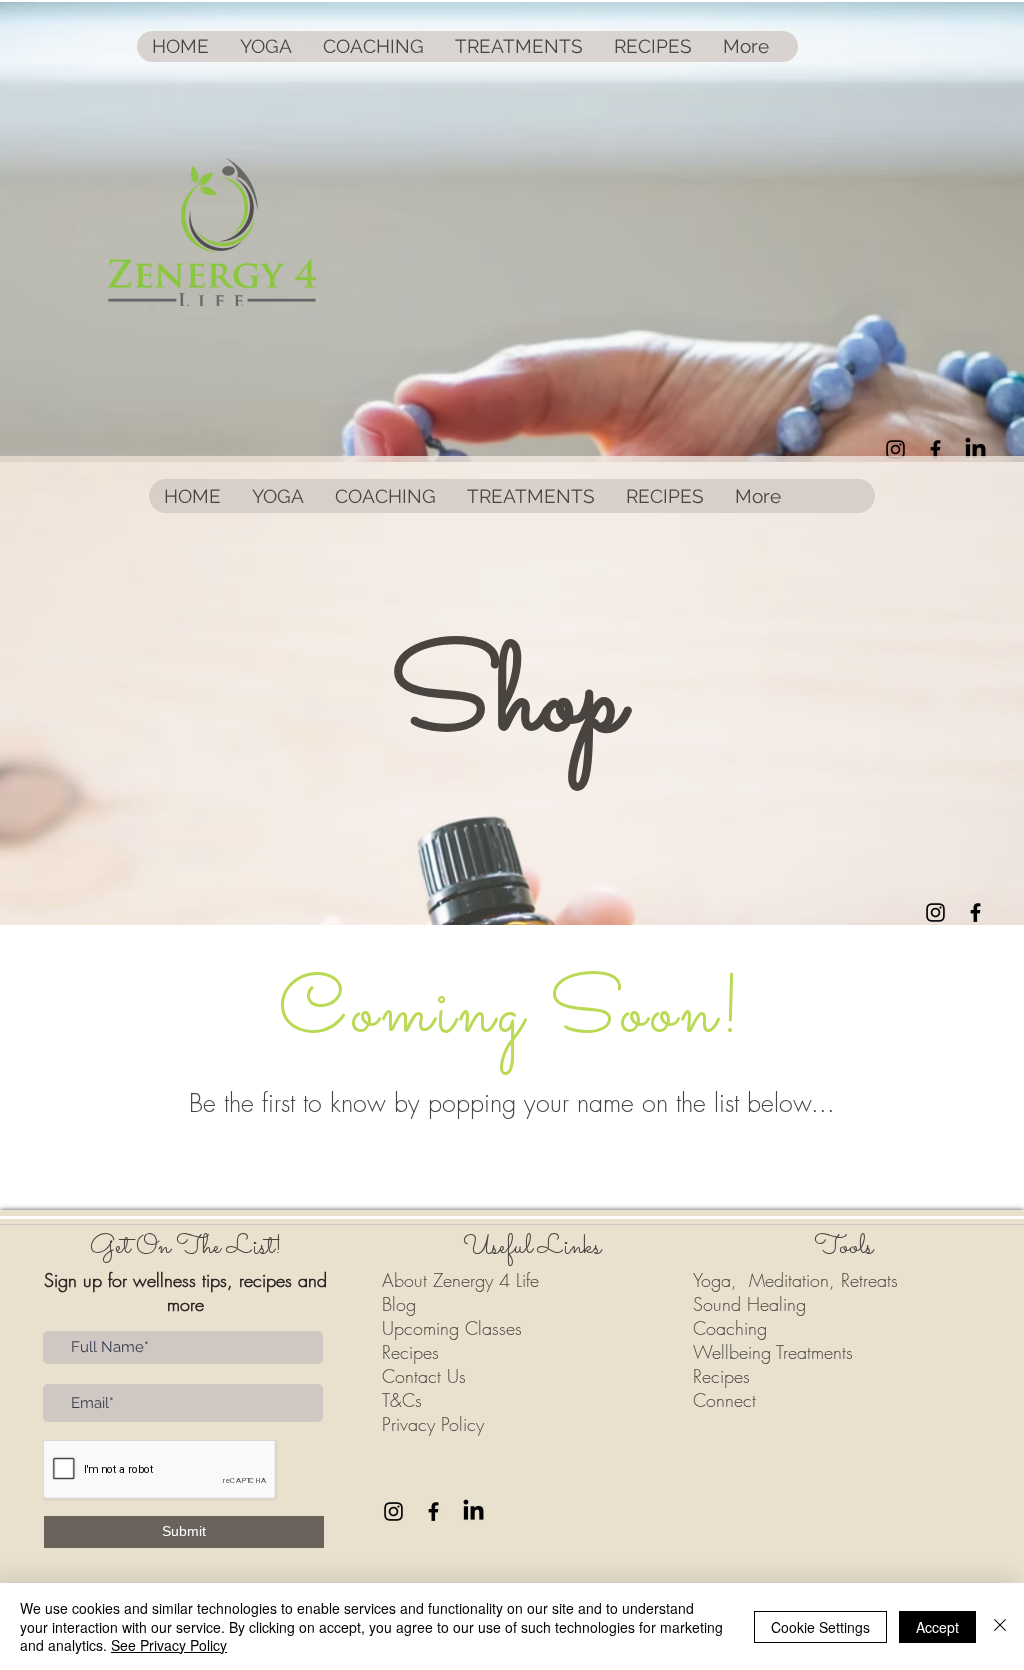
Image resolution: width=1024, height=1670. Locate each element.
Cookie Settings (820, 1627)
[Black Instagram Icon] (895, 449)
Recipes (410, 1352)
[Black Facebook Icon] (935, 449)
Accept (937, 1627)
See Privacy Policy (169, 1645)
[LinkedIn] (975, 449)
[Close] (1000, 1626)
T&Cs (402, 1400)
